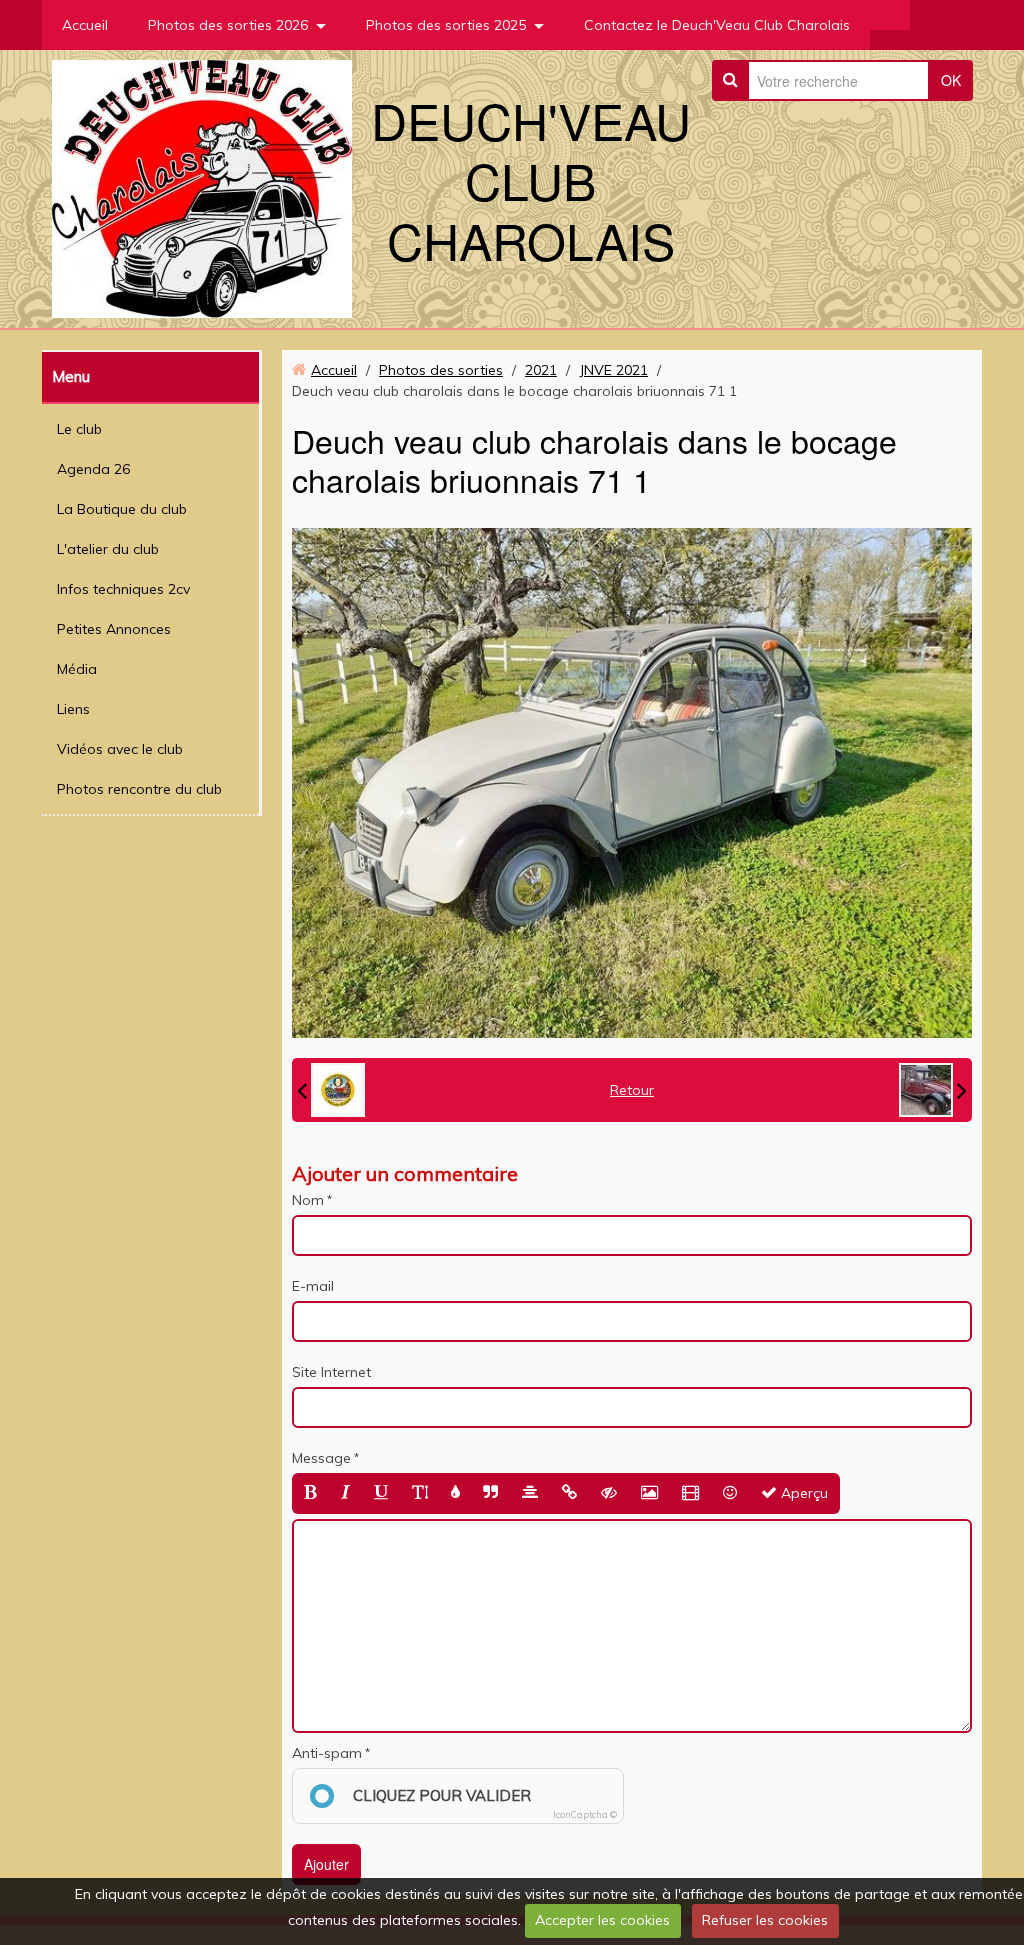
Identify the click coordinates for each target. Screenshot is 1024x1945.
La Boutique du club (122, 509)
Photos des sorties (441, 370)
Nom (308, 1200)
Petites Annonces (114, 629)
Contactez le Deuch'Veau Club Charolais (717, 25)
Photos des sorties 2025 (446, 25)
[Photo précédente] (331, 1090)
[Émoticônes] (730, 1493)
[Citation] (490, 1493)
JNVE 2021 (613, 370)
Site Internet (331, 1372)
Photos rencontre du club (139, 789)
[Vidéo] (690, 1493)
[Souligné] (381, 1493)
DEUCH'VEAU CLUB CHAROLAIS (531, 179)
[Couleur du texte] (455, 1493)
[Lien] (569, 1493)
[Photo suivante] (933, 1090)
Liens (73, 709)
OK (951, 80)
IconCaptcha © (585, 1814)
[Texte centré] (530, 1493)
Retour (632, 1090)
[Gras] (310, 1493)
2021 (541, 370)
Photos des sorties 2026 (228, 25)
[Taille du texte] (420, 1493)
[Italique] (345, 1493)
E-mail (313, 1286)
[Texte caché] (609, 1493)
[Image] (649, 1493)
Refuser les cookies (765, 1920)
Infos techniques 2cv (123, 589)
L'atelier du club (108, 549)
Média (77, 669)
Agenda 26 (93, 469)
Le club (79, 429)
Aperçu (802, 1493)
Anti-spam (327, 1753)
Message (321, 1458)
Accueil (85, 25)
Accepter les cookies (602, 1920)
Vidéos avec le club (120, 749)
